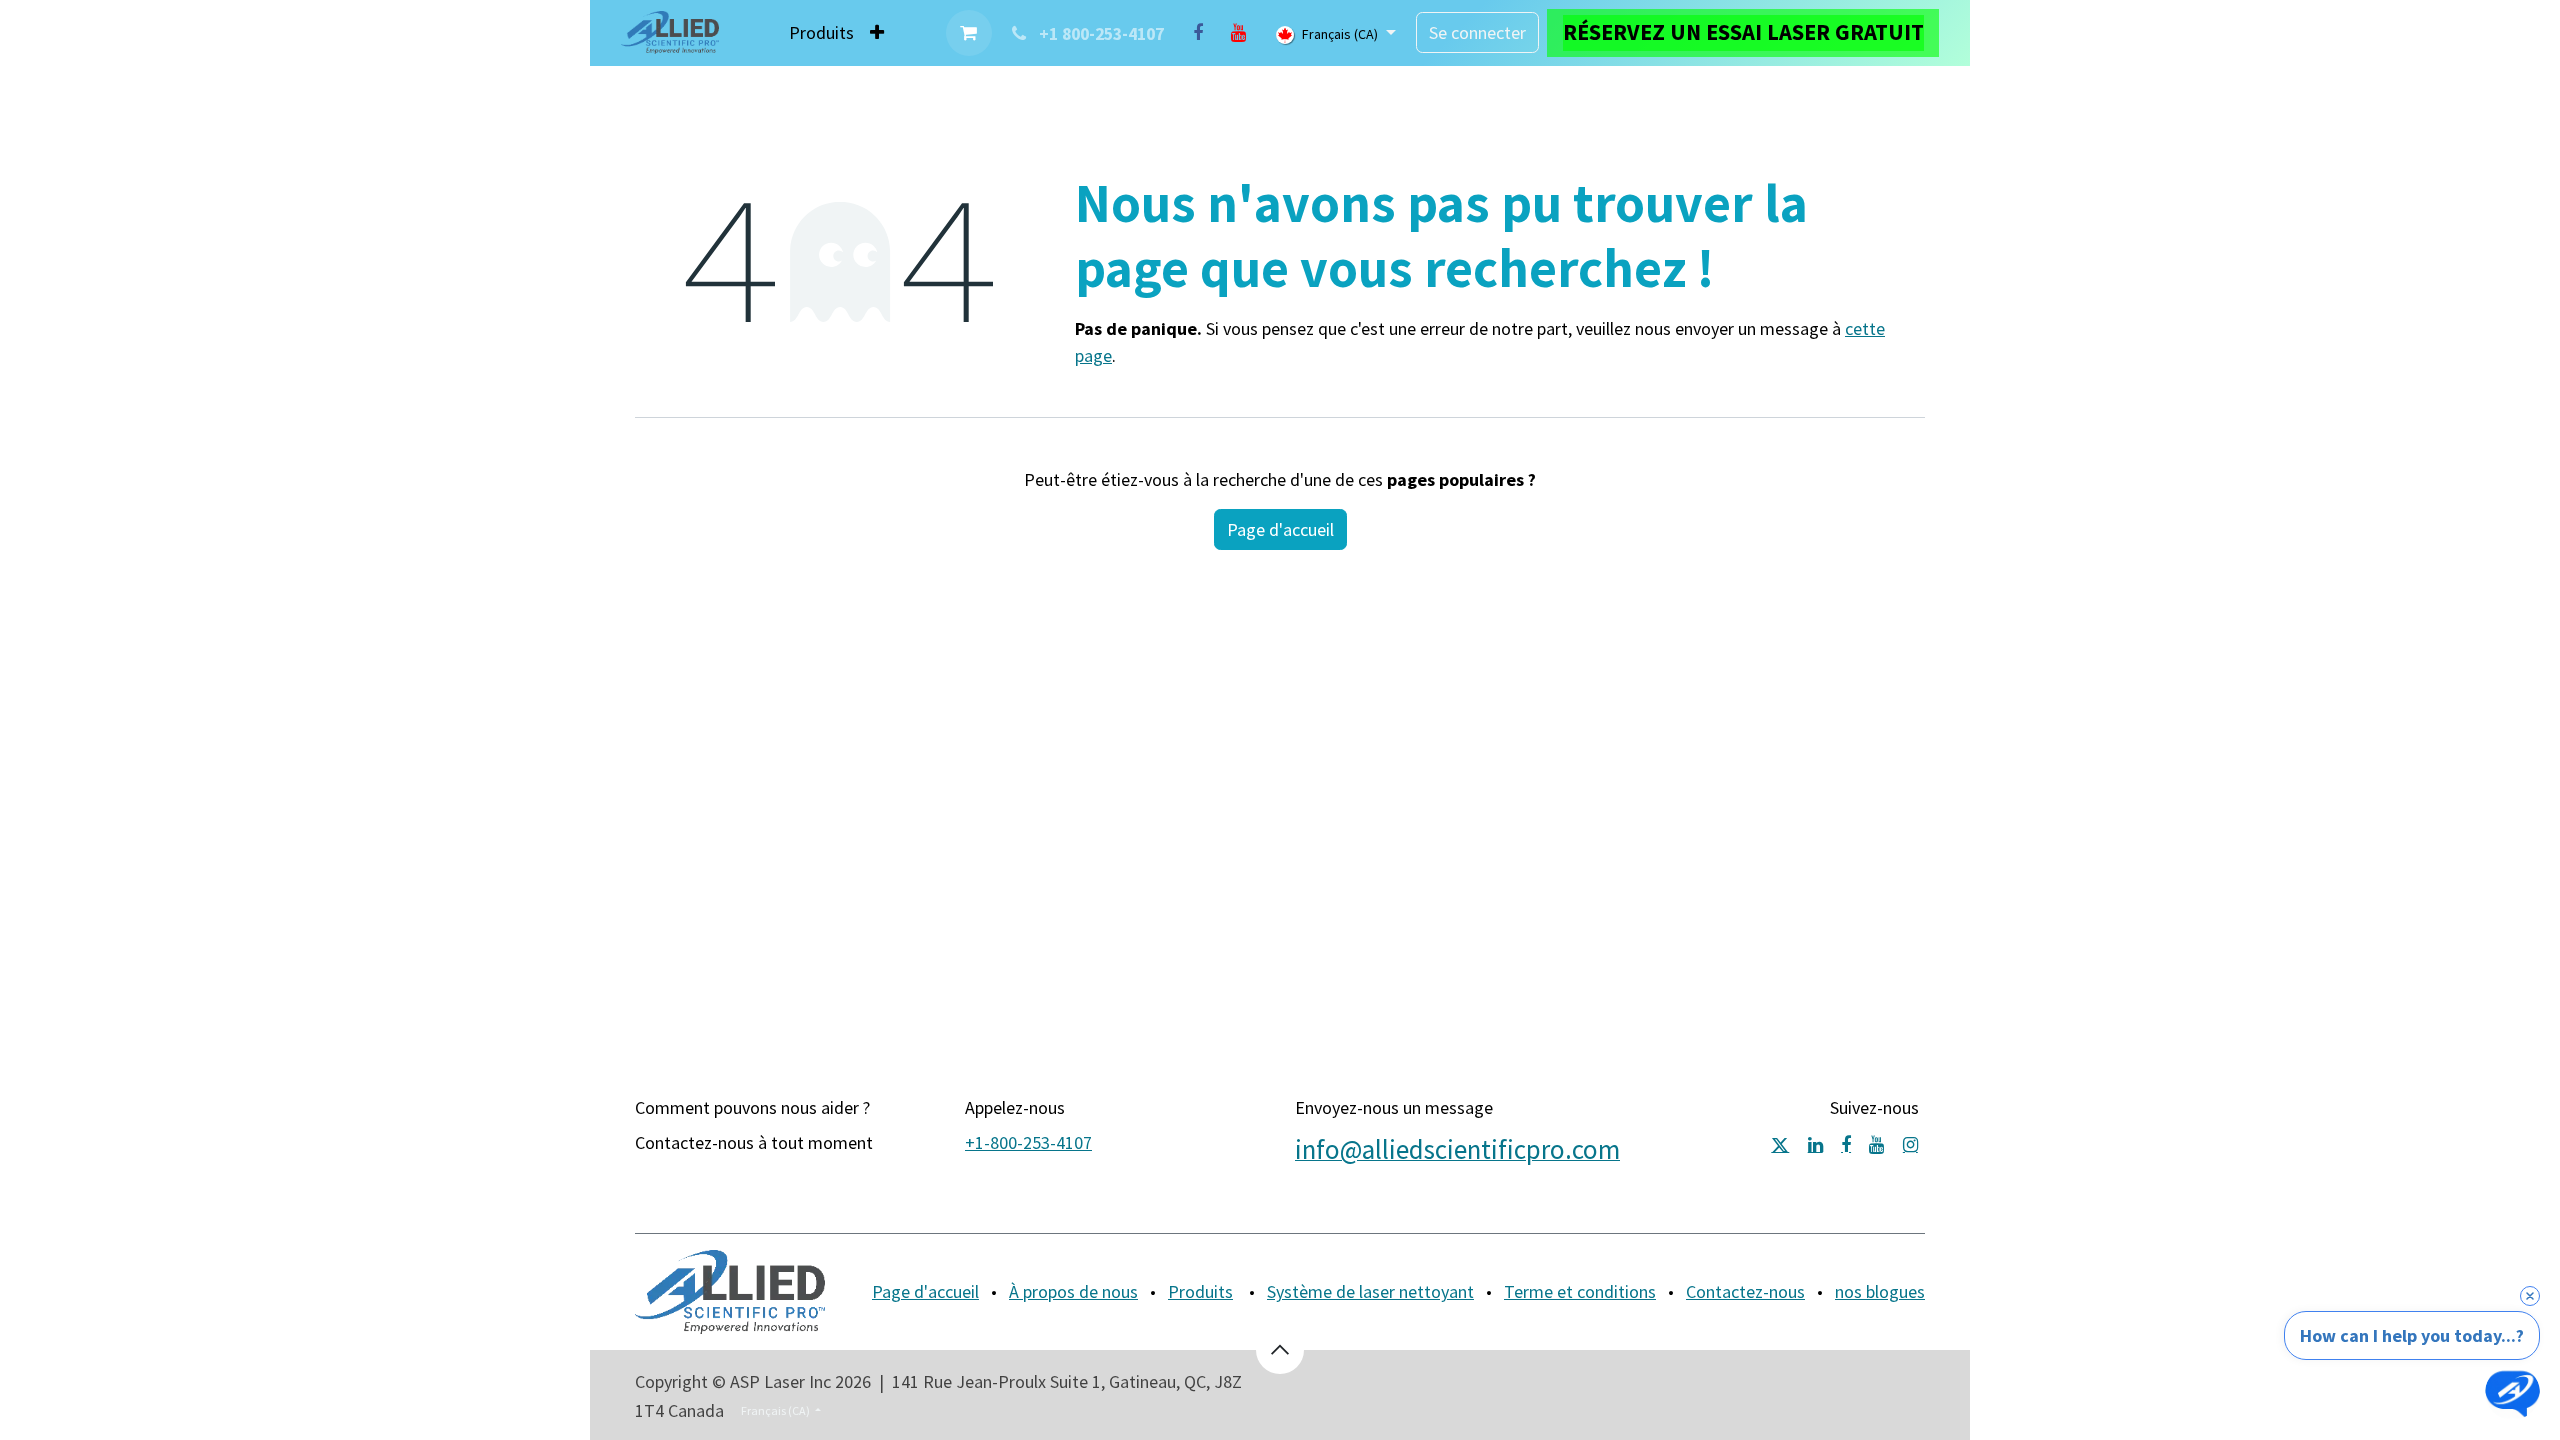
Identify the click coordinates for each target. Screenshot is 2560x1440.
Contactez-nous (1745, 1291)
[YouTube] (1238, 33)
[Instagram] (1910, 1145)
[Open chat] (2512, 1392)
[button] (1280, 1350)
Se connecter (1477, 32)
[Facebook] (1198, 33)
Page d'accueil (1280, 529)
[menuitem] (821, 32)
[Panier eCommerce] (969, 33)
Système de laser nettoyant (1370, 1291)
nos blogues (1880, 1291)
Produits (1200, 1291)
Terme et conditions (1580, 1291)
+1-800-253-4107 (1028, 1142)
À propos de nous (1073, 1291)
